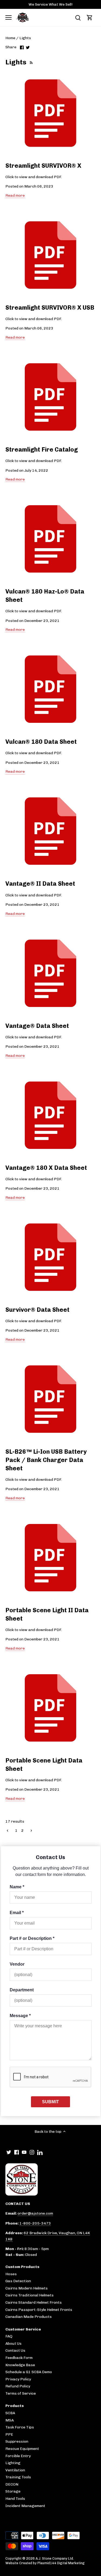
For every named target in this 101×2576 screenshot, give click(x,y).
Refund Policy (18, 2386)
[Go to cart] (90, 18)
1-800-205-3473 (35, 2223)
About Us (13, 2344)
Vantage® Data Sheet (37, 1026)
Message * (20, 2016)
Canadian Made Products (29, 2317)
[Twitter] (9, 2152)
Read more (15, 195)
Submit (50, 2102)
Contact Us (15, 2350)
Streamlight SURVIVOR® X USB (50, 308)
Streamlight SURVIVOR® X (43, 166)
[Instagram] (32, 2152)
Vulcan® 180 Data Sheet (41, 742)
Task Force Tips (20, 2427)
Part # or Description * (32, 1938)
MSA (10, 2420)
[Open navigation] (8, 17)
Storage (13, 2491)
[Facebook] (17, 2152)
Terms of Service (21, 2393)
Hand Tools (15, 2499)
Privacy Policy (18, 2379)
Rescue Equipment (22, 2449)
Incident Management (25, 2506)
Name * (17, 1887)
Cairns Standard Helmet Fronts (34, 2302)
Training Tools (18, 2477)
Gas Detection (18, 2281)
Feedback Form (19, 2358)
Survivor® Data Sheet (37, 1310)
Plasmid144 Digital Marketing (61, 2563)
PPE (9, 2434)
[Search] (78, 18)
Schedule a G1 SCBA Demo (29, 2372)
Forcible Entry (18, 2456)
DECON (12, 2484)
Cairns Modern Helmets (27, 2288)
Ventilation (15, 2470)
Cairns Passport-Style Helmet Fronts (39, 2310)
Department (22, 1990)
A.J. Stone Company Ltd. (55, 2558)
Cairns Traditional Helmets (29, 2295)
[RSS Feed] (31, 62)
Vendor (17, 1964)
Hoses (11, 2274)
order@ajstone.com (35, 2213)
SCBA (10, 2413)
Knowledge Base (20, 2365)
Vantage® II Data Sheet (40, 884)
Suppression (17, 2441)
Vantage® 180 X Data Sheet (46, 1168)
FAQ (9, 2336)
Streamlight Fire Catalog (42, 450)
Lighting (13, 2463)
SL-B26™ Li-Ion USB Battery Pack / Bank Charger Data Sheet (46, 1460)
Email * (17, 1913)
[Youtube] (24, 2152)
